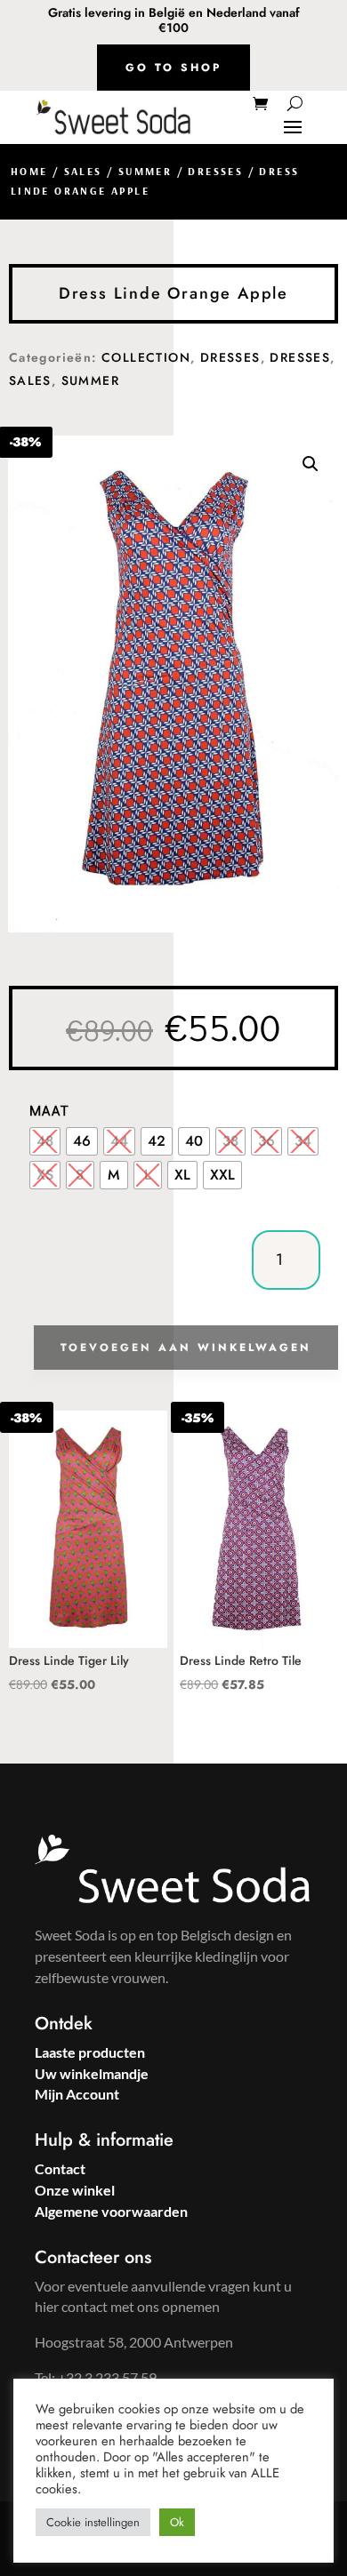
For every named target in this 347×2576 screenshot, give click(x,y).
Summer (145, 171)
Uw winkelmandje (92, 2073)
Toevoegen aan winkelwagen (186, 1348)
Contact (60, 2168)
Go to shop (173, 68)
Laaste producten (90, 2052)
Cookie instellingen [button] (93, 2522)
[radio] (45, 1141)
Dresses (215, 171)
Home (29, 171)
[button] (311, 464)
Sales (83, 171)
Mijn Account (77, 2094)
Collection (146, 357)
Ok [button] (177, 2522)
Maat (49, 1110)
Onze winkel (75, 2190)
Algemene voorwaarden (111, 2211)
